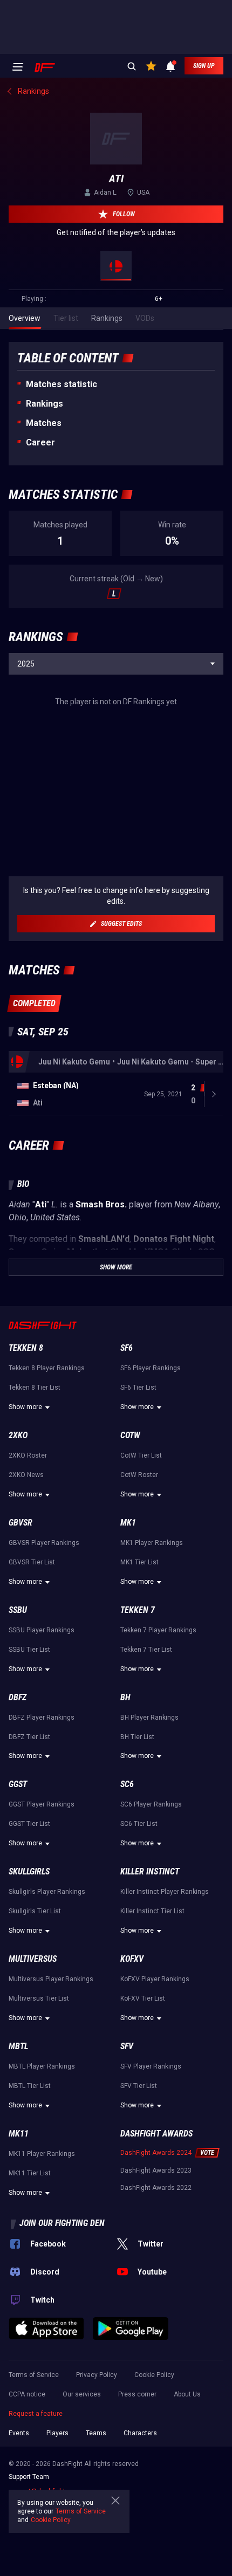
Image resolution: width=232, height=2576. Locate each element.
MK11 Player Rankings (42, 2154)
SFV (127, 2046)
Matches (44, 423)
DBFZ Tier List (29, 1737)
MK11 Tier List (30, 2173)
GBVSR (21, 1523)
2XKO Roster (28, 1455)
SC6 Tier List (139, 1824)
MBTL (18, 2046)
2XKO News (26, 1475)
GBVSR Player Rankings (44, 1543)
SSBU (18, 1610)
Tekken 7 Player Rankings (158, 1630)
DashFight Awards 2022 (156, 2188)
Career (40, 442)
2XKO (18, 1435)
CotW (130, 1435)
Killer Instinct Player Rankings (165, 1892)
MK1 (128, 1523)
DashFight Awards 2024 (156, 2153)
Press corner (137, 2394)
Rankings (45, 404)
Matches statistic (62, 384)
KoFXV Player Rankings (155, 1979)
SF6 (127, 1348)
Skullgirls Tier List (35, 1911)
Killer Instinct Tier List (152, 1911)
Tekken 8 (26, 1348)
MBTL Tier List (30, 2086)
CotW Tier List (141, 1455)
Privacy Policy (97, 2375)
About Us (187, 2394)
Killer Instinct (150, 1871)
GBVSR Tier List (32, 1562)
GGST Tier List (29, 1824)
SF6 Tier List (138, 1387)
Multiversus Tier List (39, 1998)
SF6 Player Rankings (151, 1368)
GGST (18, 1784)
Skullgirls (29, 1871)
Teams (96, 2433)
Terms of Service (34, 2375)
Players (57, 2433)
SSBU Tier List (29, 1650)
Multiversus (33, 1959)
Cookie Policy (154, 2375)
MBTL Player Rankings (42, 2066)
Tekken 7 (138, 1610)
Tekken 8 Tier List (35, 1387)
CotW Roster (139, 1475)
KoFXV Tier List (143, 1998)
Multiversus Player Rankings (51, 1979)
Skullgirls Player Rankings (47, 1892)
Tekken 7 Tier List (146, 1650)
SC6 (127, 1784)
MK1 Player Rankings (152, 1543)
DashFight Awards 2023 (156, 2170)
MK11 (19, 2134)
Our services (82, 2394)
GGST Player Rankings (42, 1804)
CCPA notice (27, 2394)
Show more (25, 1407)
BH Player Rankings (149, 1718)
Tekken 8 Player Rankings (47, 1368)
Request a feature (36, 2414)
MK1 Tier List (139, 1562)
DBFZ (18, 1697)
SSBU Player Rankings (42, 1630)
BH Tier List (137, 1737)
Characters (140, 2433)
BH (125, 1697)
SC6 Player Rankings (151, 1804)
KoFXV (132, 1959)
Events (19, 2433)
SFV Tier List (139, 2086)
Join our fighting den (62, 2223)
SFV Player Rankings (151, 2066)
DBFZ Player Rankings (42, 1718)
